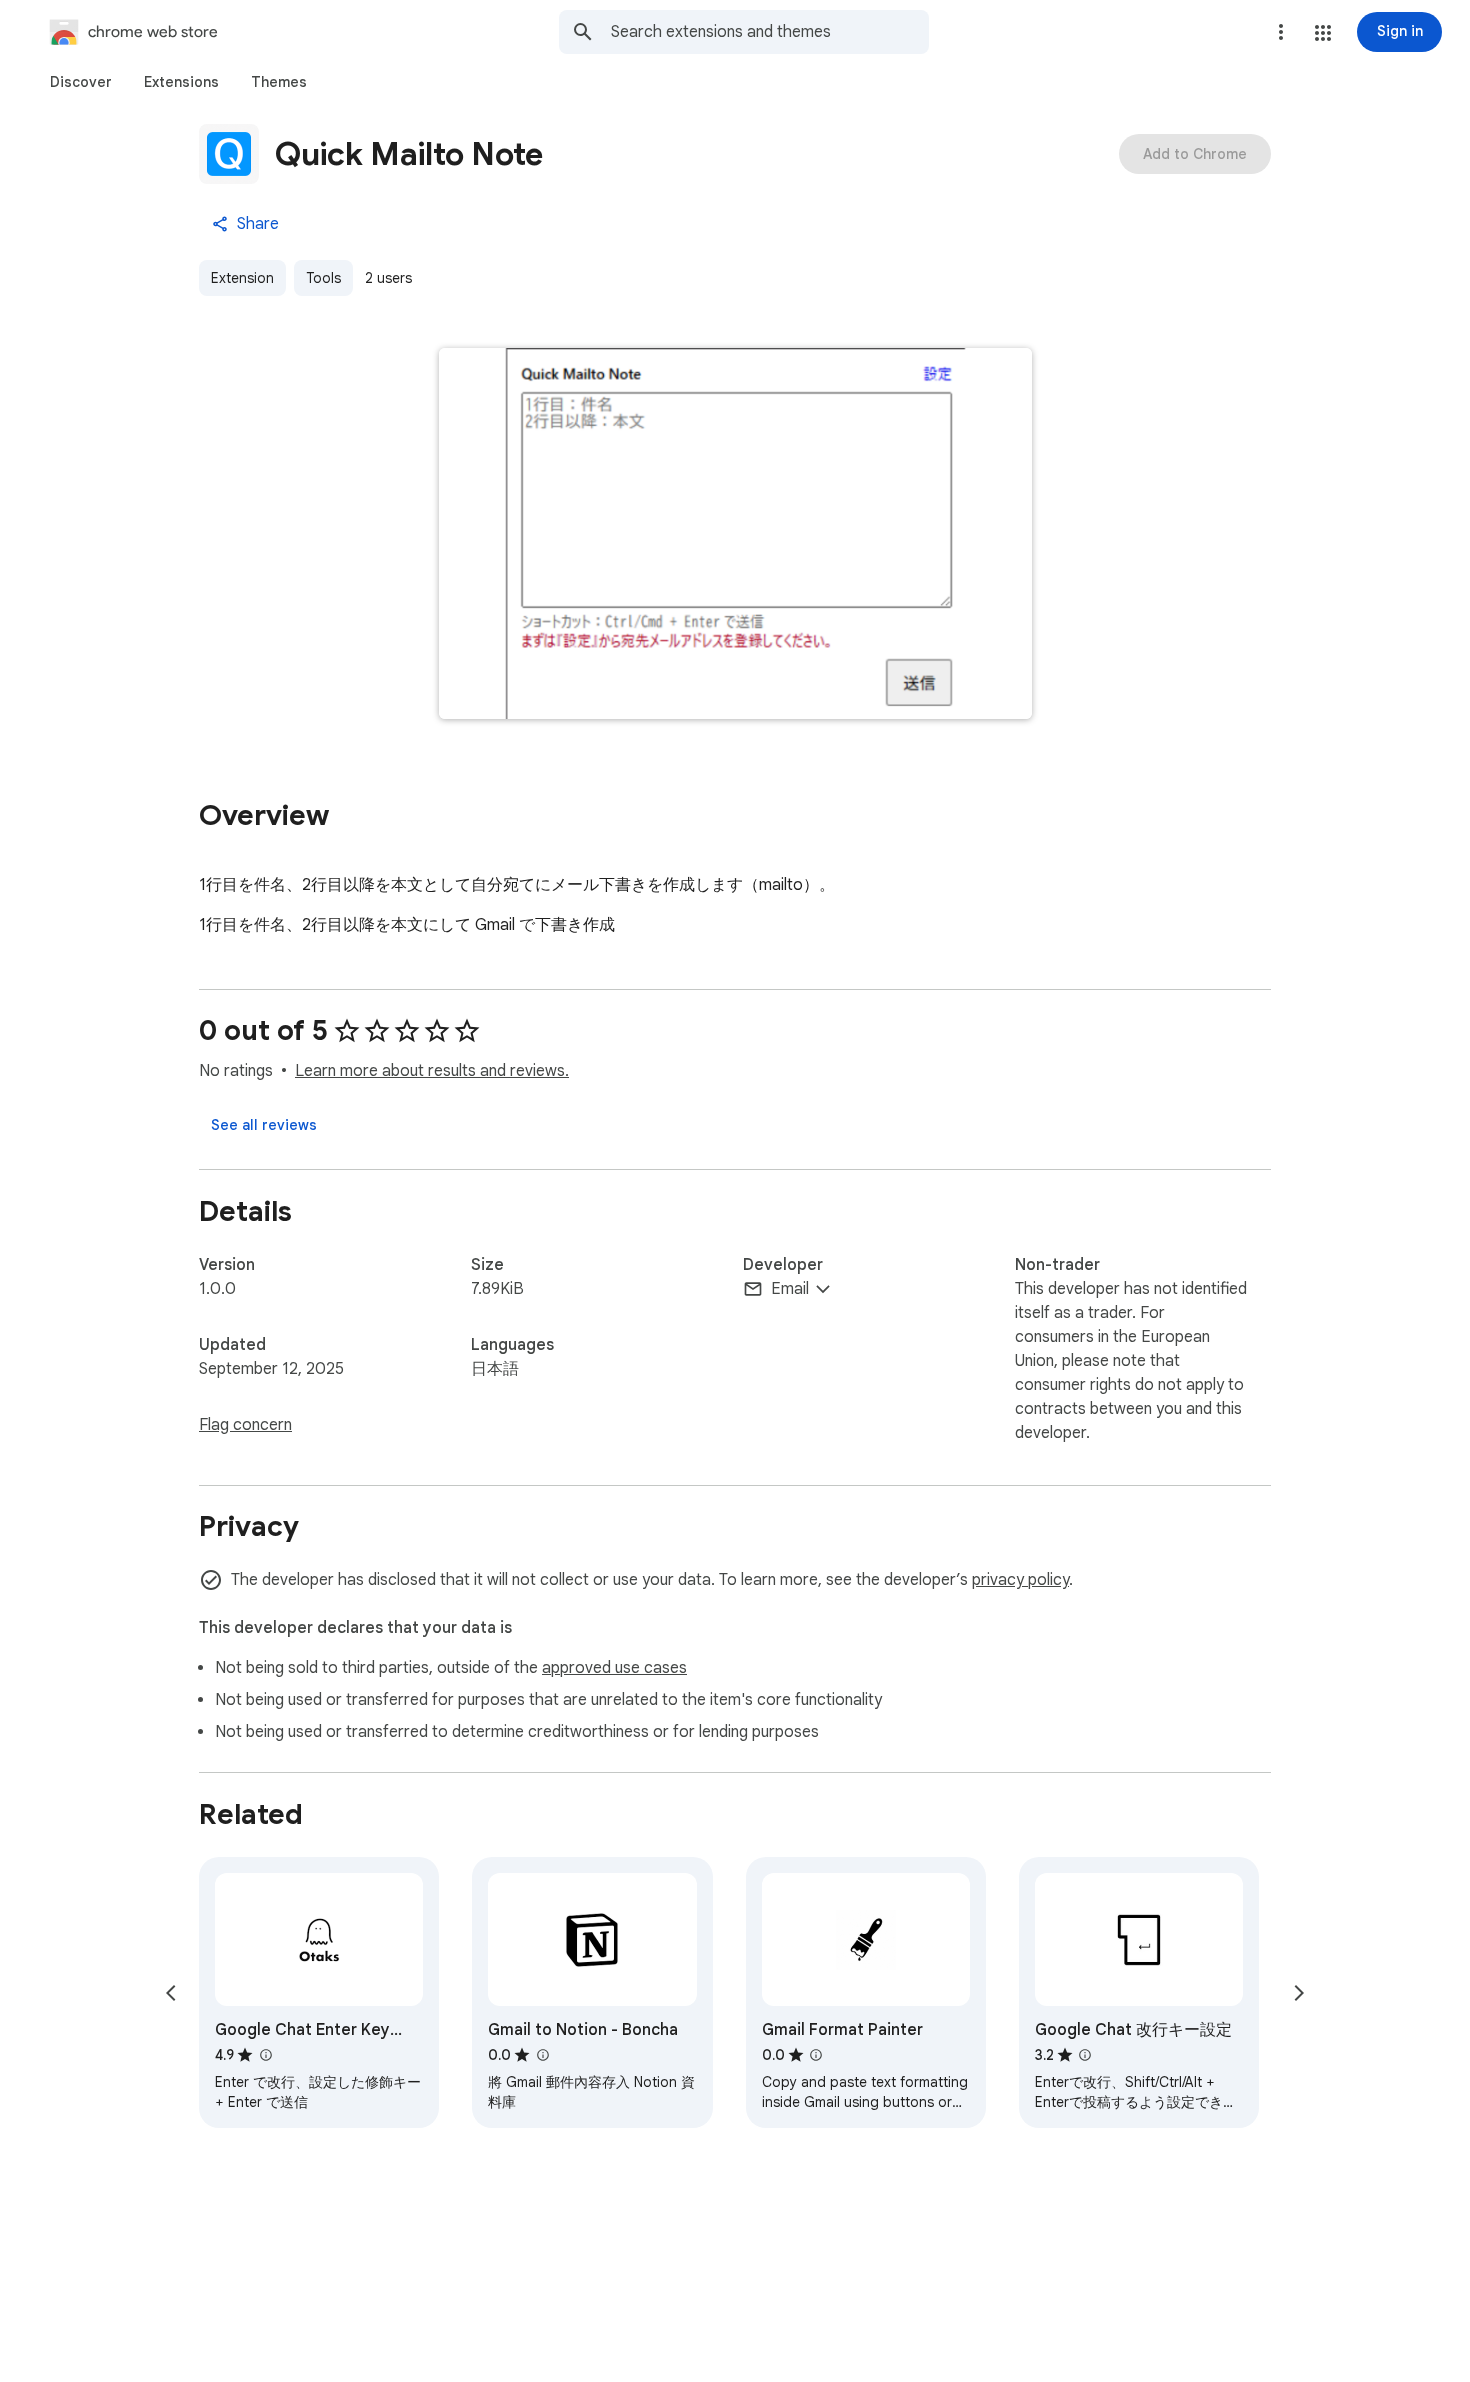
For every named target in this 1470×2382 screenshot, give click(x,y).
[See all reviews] (264, 1125)
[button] (1323, 33)
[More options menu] (1281, 32)
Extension (242, 278)
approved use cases (614, 1668)
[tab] (81, 82)
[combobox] (770, 32)
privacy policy (1020, 1580)
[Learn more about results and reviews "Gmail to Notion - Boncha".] (542, 2055)
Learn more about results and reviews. (432, 1071)
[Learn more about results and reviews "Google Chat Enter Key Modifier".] (265, 2055)
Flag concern (245, 1425)
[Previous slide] (171, 1993)
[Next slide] (1299, 1993)
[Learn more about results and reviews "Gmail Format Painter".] (816, 2055)
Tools (323, 278)
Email (790, 1289)
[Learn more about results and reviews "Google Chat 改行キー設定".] (1085, 2055)
